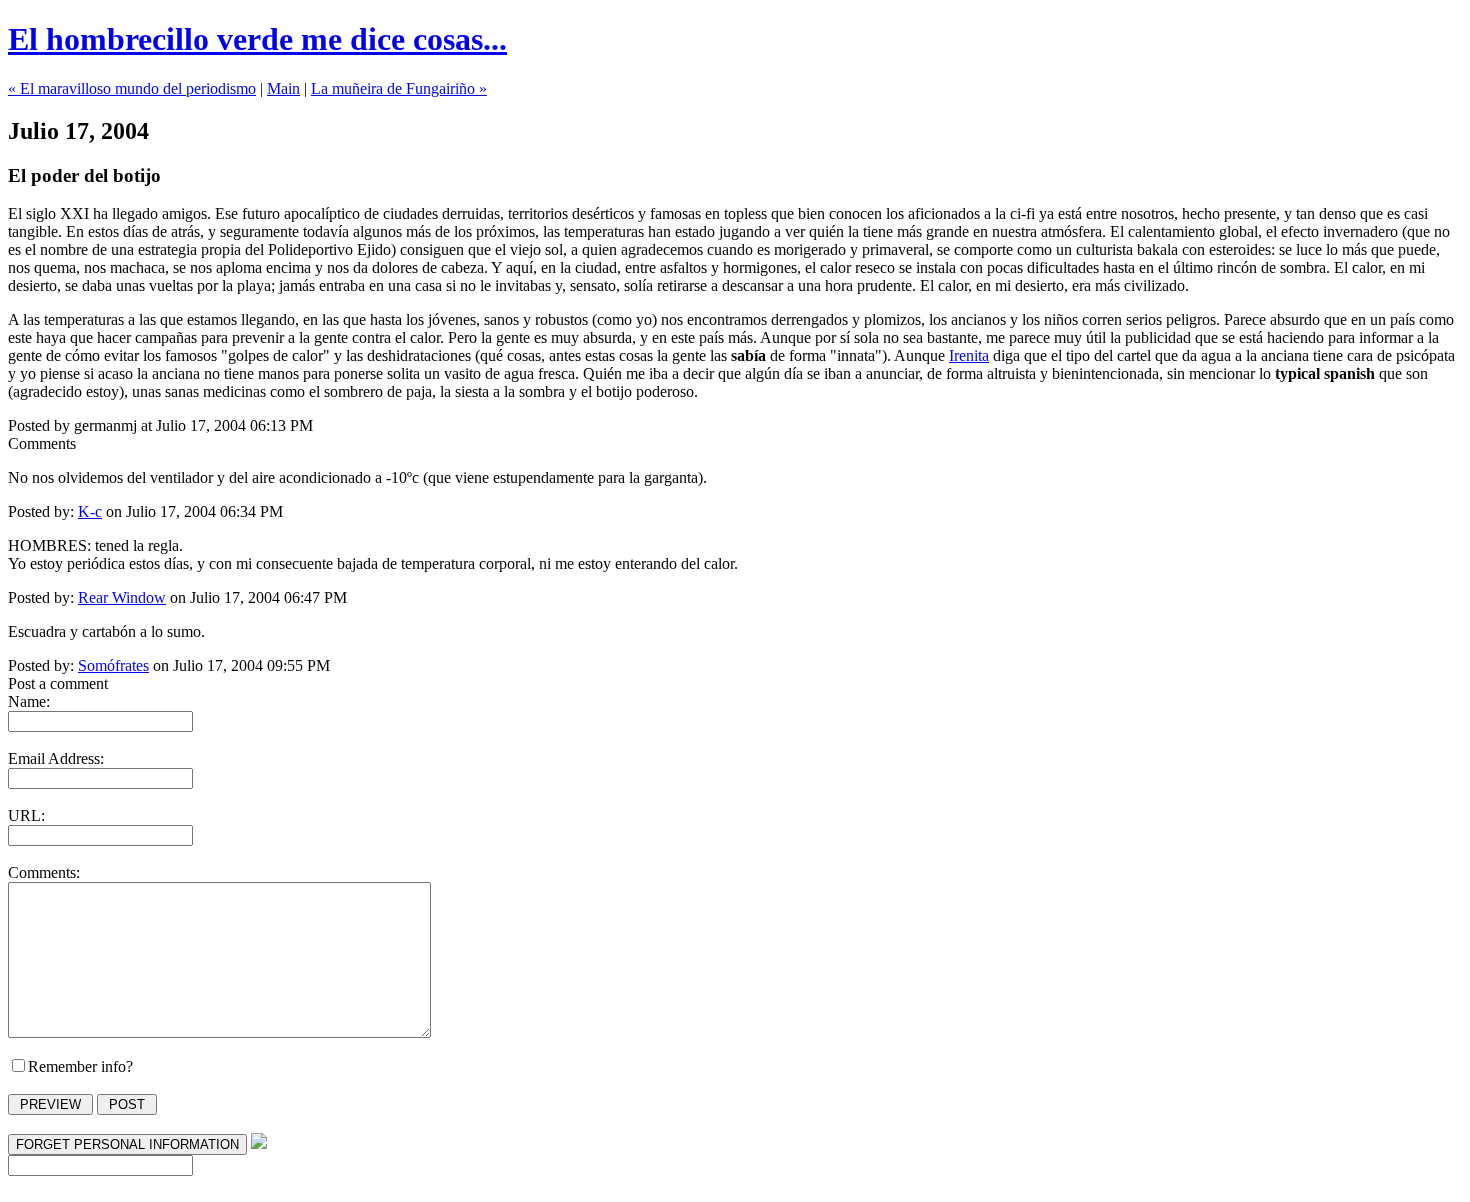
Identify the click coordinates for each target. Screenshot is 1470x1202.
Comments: (44, 872)
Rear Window (122, 597)
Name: (29, 701)
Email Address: (56, 758)
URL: (26, 815)
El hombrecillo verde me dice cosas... (257, 39)
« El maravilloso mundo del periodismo (132, 88)
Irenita (969, 355)
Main (283, 88)
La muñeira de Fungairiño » (399, 88)
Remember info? (80, 1066)
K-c (90, 511)
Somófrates (113, 665)
